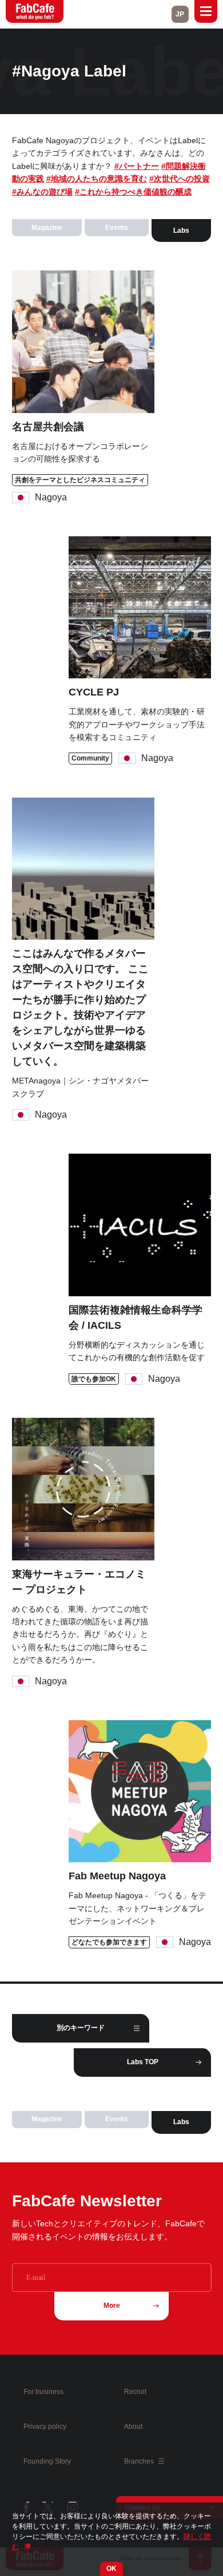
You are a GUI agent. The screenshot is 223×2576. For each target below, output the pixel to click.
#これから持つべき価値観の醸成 (133, 192)
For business (43, 2392)
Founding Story (47, 2461)
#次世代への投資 (180, 179)
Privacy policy (45, 2427)
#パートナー (137, 166)
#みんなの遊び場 (42, 192)
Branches (140, 2461)
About (133, 2427)
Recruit (135, 2392)
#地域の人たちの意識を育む (97, 179)
